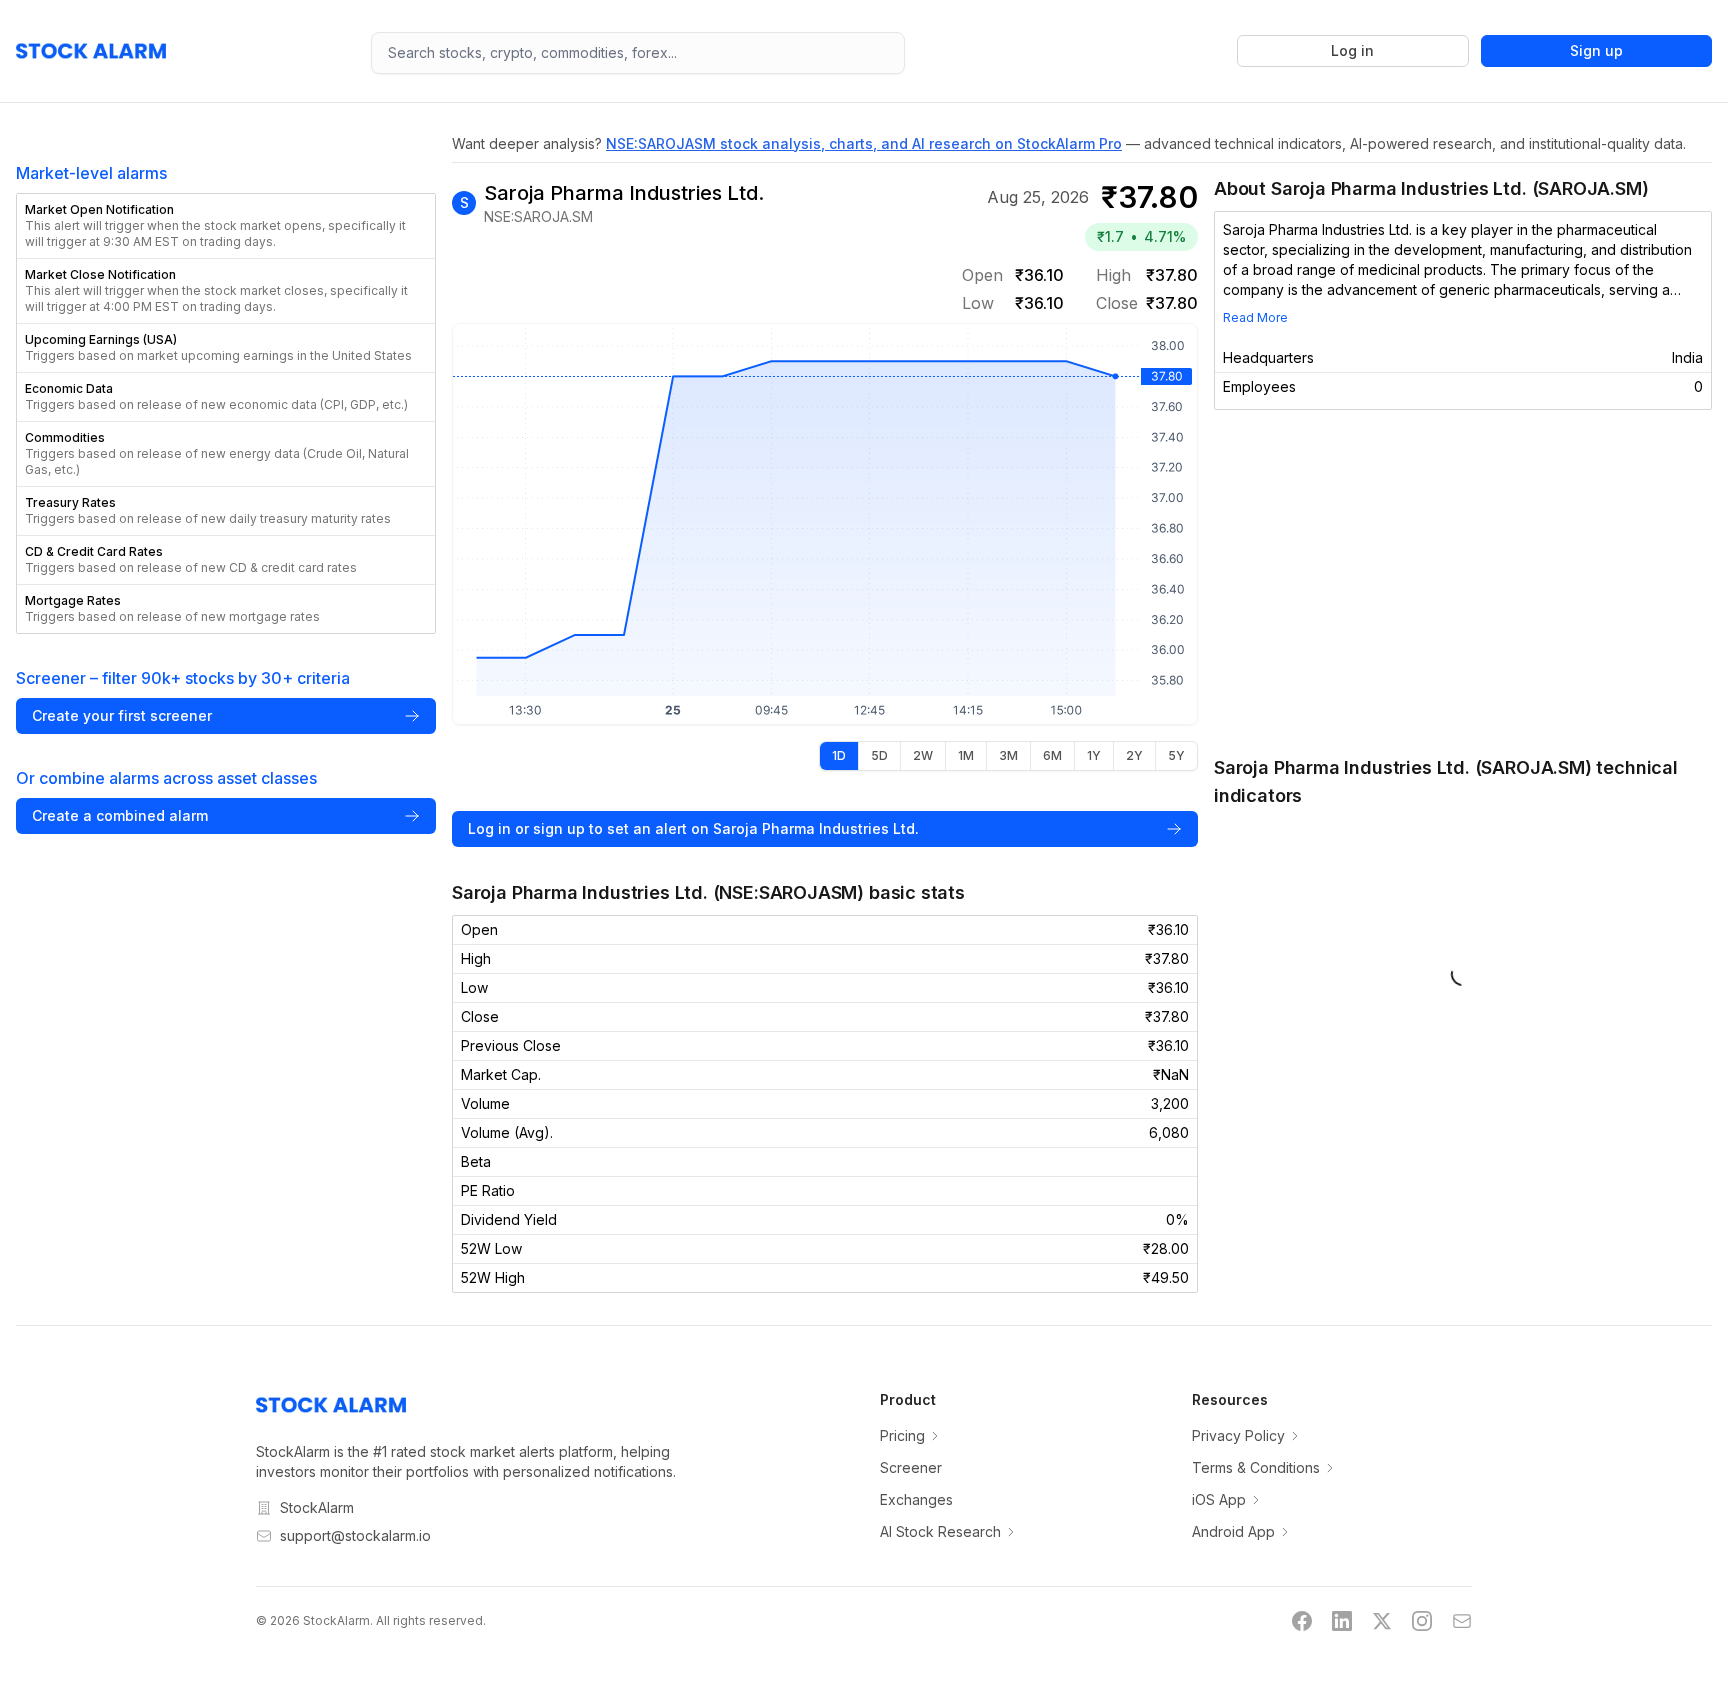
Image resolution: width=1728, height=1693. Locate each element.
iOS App (1219, 1499)
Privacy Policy (1238, 1435)
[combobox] (637, 53)
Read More (1255, 317)
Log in (1352, 50)
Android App (1233, 1531)
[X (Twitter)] (1382, 1621)
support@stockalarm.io (355, 1535)
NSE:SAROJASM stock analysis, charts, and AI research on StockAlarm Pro (864, 143)
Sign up (1596, 50)
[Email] (1462, 1621)
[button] (226, 226)
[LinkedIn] (1342, 1621)
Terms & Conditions (1256, 1467)
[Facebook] (1302, 1621)
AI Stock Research (940, 1531)
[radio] (839, 756)
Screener (911, 1467)
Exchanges (916, 1499)
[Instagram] (1422, 1621)
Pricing (902, 1435)
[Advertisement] (1463, 582)
